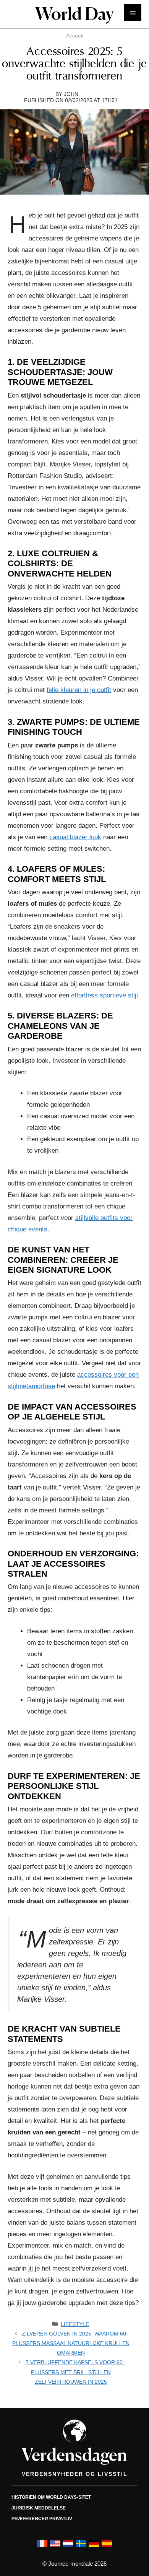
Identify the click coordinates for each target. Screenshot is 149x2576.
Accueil (75, 36)
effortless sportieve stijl (104, 995)
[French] (42, 2547)
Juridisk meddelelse (39, 2508)
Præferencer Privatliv (42, 2519)
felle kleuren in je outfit (79, 690)
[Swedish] (81, 2547)
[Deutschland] (94, 2547)
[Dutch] (68, 2547)
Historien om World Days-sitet (51, 2497)
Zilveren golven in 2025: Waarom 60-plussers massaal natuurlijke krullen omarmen (71, 2343)
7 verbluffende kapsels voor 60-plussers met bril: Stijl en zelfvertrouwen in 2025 (75, 2372)
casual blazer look (75, 837)
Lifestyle (75, 2324)
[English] (55, 2547)
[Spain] (107, 2547)
